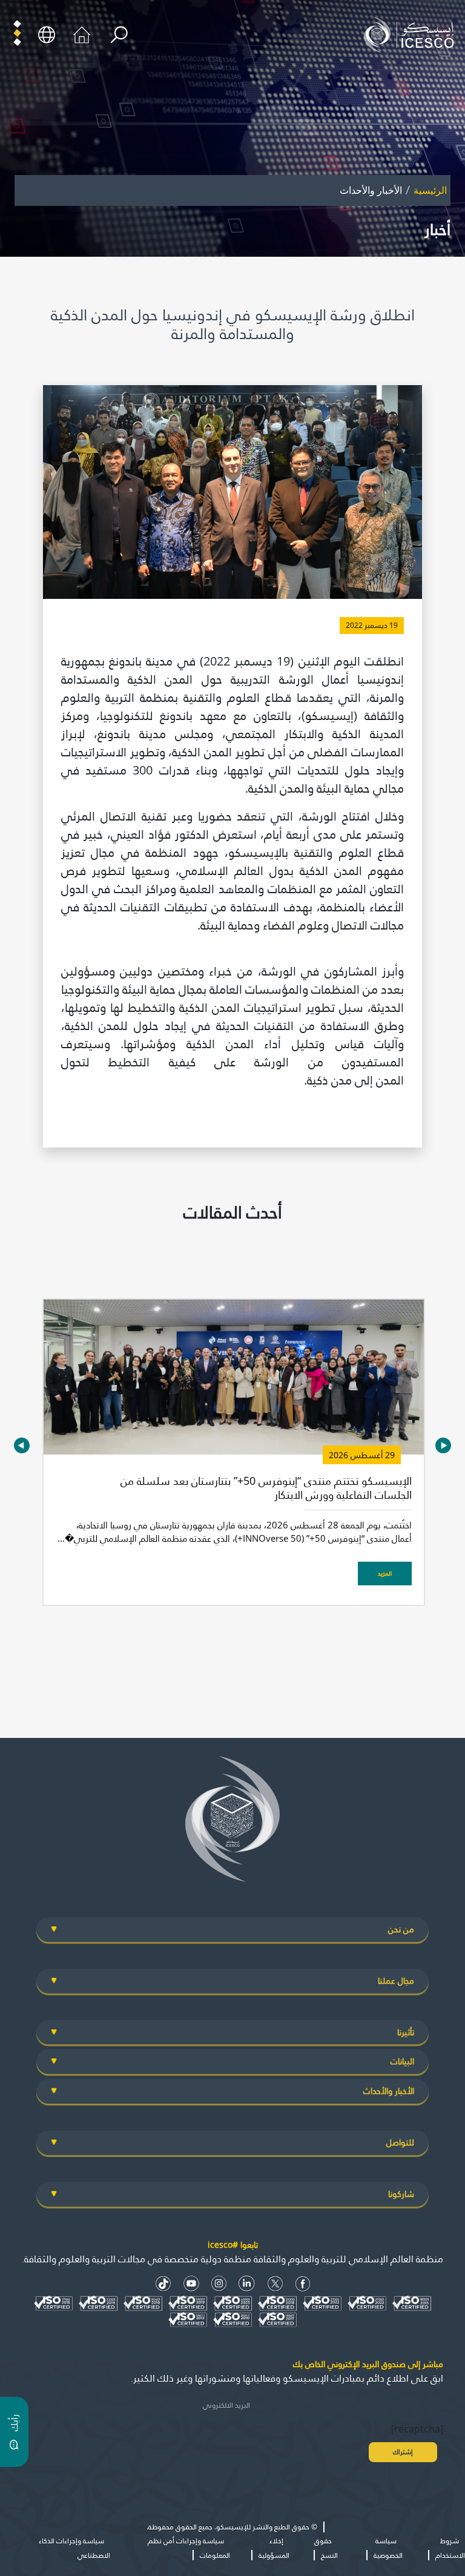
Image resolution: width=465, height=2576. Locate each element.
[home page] (412, 34)
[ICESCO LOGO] (232, 1824)
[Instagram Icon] (219, 2284)
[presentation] (22, 1446)
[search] (119, 35)
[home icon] (82, 34)
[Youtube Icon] (191, 2284)
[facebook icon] (303, 2284)
